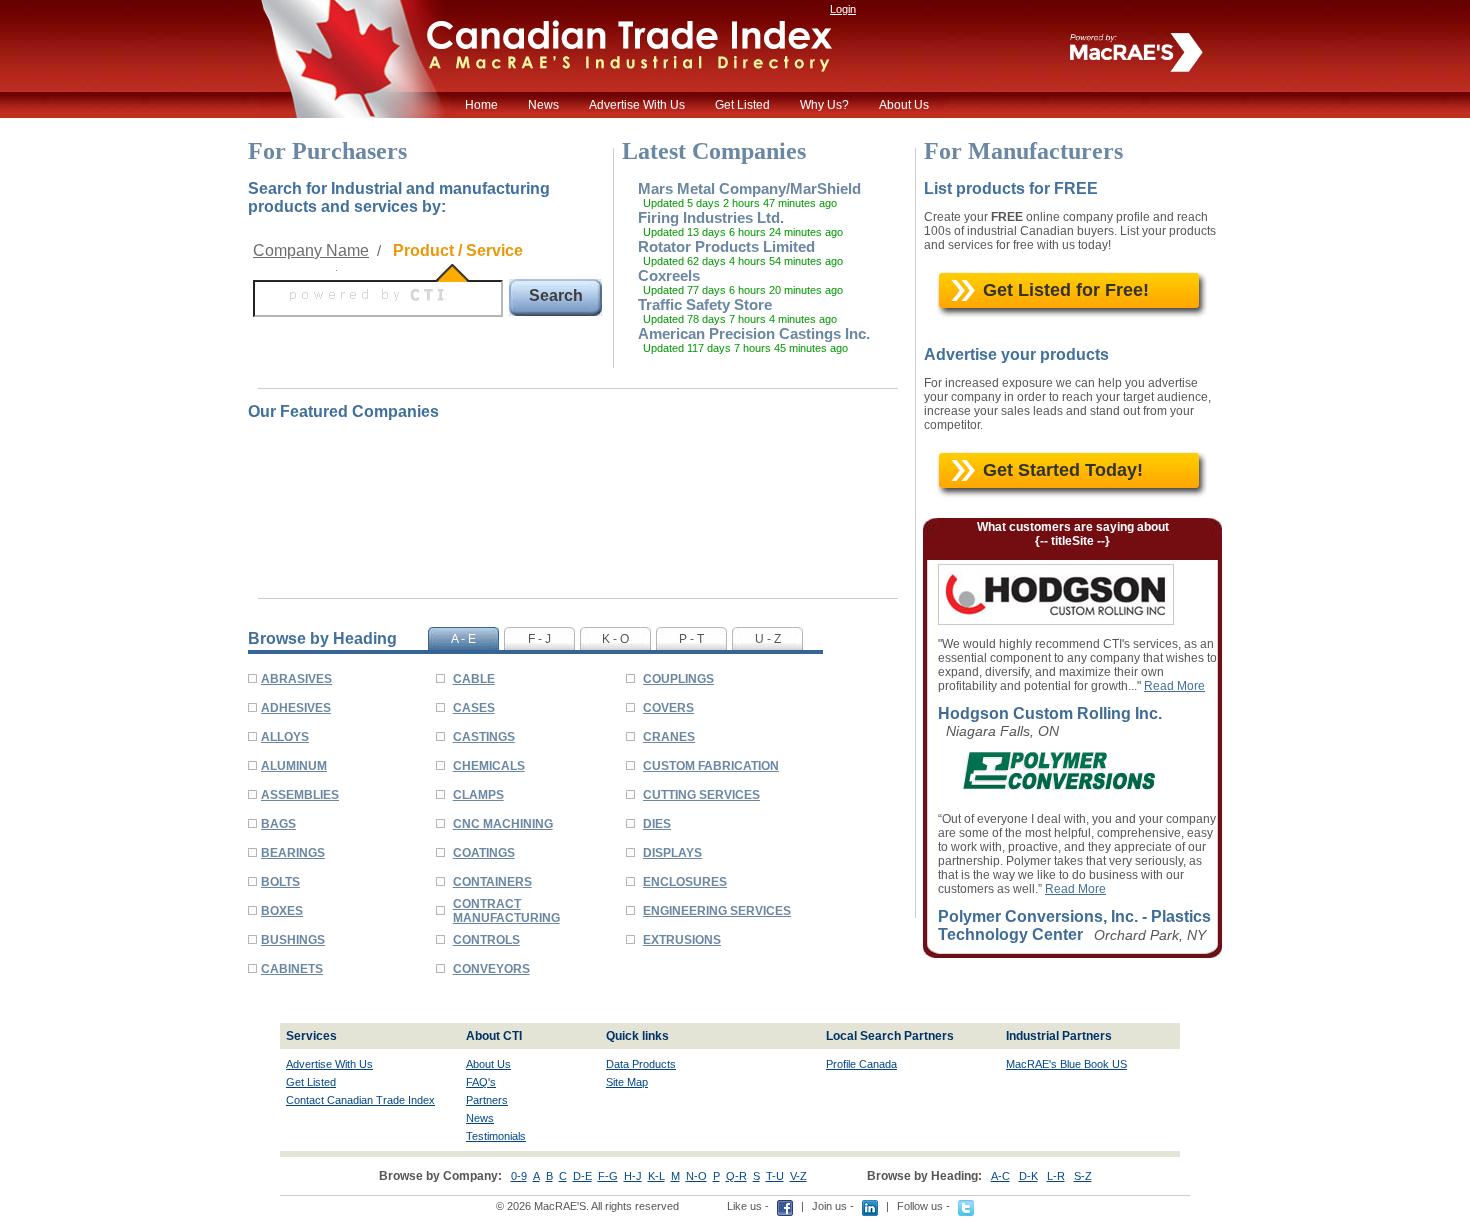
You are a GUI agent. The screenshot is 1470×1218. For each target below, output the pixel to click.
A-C (1000, 1176)
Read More (1174, 686)
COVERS (668, 708)
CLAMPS (478, 795)
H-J (633, 1176)
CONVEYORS (491, 969)
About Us (904, 105)
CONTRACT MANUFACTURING (506, 911)
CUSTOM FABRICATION (711, 766)
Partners (487, 1100)
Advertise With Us (637, 105)
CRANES (669, 737)
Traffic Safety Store (705, 304)
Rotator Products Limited (726, 246)
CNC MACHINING (503, 824)
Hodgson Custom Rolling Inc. (1050, 713)
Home (481, 105)
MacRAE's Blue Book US (1066, 1064)
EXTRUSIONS (682, 940)
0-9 (519, 1176)
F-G (608, 1176)
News (543, 105)
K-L (656, 1176)
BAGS (278, 824)
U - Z (768, 639)
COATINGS (484, 853)
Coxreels (669, 275)
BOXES (282, 911)
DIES (657, 824)
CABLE (474, 679)
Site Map (627, 1082)
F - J (539, 639)
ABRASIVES (296, 679)
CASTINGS (484, 737)
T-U (775, 1176)
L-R (1056, 1176)
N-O (696, 1176)
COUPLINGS (678, 679)
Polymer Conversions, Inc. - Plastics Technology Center (1074, 925)
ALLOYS (285, 737)
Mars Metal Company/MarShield (749, 188)
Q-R (736, 1176)
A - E (463, 639)
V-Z (798, 1176)
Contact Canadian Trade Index (360, 1100)
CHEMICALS (489, 766)
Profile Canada (861, 1064)
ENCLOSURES (685, 882)
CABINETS (292, 969)
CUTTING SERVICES (701, 795)
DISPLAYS (672, 853)
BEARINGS (293, 853)
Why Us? (824, 105)
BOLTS (280, 882)
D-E (582, 1176)
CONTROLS (486, 940)
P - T (691, 639)
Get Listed (742, 105)
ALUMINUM (294, 766)
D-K (1028, 1176)
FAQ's (481, 1082)
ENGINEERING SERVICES (717, 911)
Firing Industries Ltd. (711, 217)
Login (843, 9)
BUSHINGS (293, 940)
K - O (615, 639)
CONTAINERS (492, 882)
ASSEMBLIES (300, 795)
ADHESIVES (296, 708)
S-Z (1083, 1176)
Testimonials (496, 1136)
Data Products (641, 1064)
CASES (474, 708)
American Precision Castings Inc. (754, 333)
